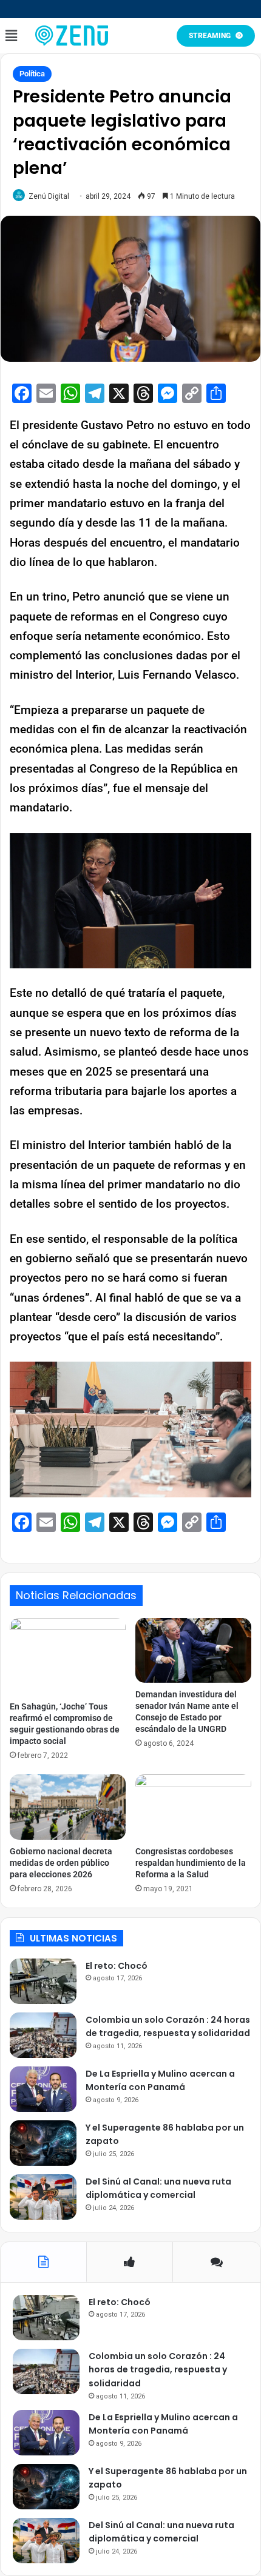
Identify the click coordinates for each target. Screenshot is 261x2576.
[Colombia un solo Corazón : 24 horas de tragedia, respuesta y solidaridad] (43, 2035)
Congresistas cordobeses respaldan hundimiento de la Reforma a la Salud (191, 1863)
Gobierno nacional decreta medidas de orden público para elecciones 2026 (61, 1863)
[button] (11, 36)
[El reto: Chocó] (43, 1981)
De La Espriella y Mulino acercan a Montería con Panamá (160, 2081)
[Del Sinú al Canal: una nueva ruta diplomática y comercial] (43, 2197)
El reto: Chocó (117, 1966)
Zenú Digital (49, 196)
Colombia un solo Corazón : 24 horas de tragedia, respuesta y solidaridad (168, 2027)
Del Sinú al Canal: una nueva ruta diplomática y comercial (158, 2188)
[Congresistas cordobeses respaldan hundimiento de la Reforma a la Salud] (193, 1807)
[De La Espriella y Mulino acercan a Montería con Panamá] (43, 2089)
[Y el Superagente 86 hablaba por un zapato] (43, 2143)
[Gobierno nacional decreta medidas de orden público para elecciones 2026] (68, 1807)
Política (32, 74)
